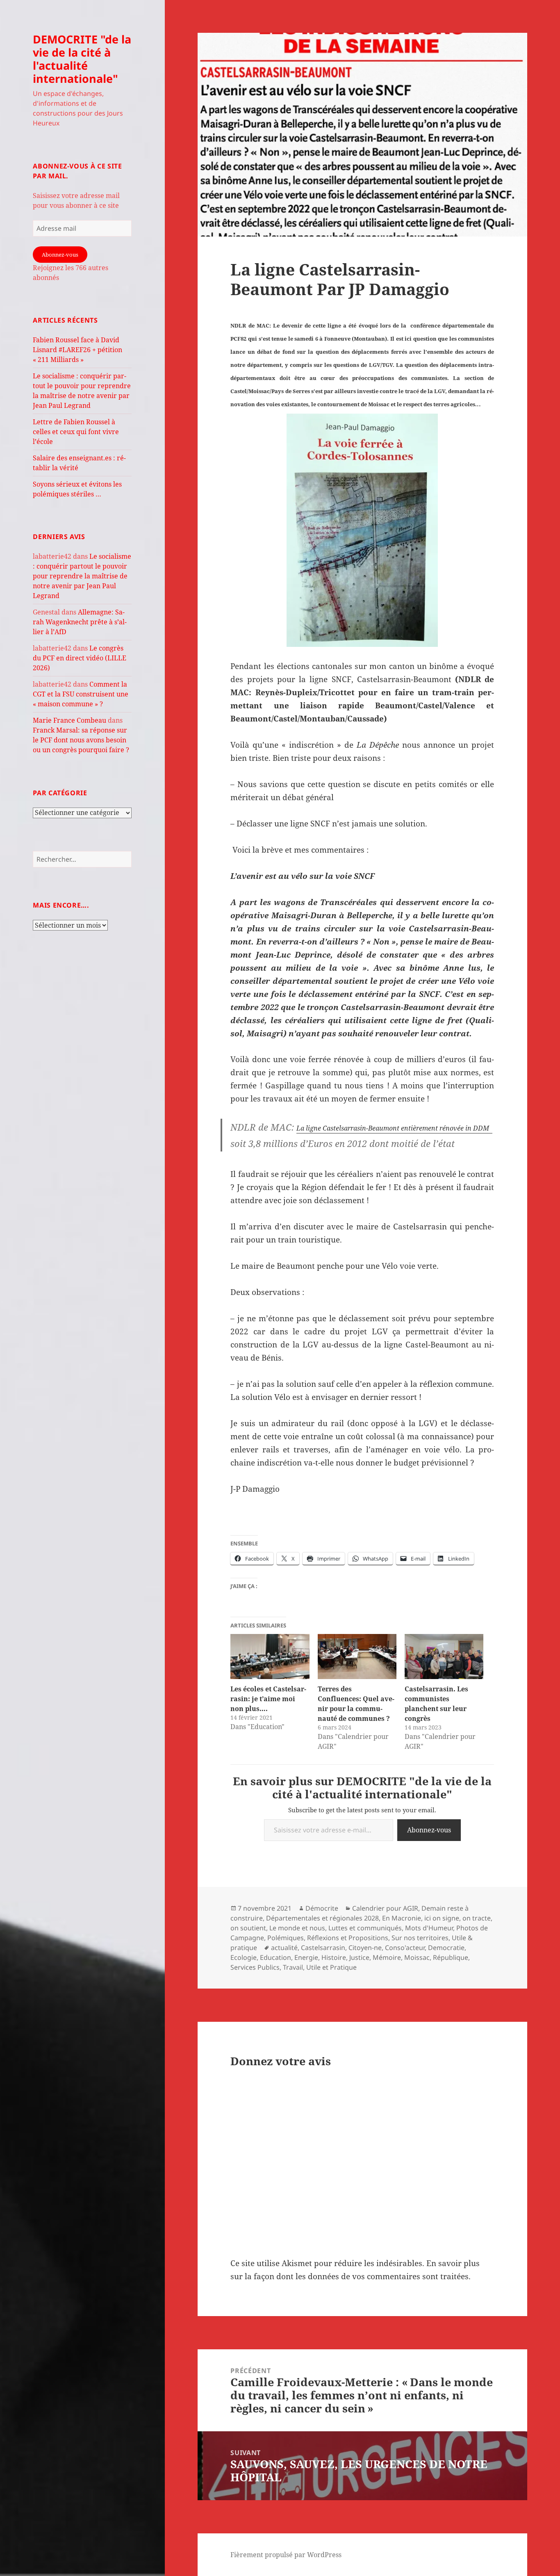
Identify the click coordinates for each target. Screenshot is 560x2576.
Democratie (446, 1948)
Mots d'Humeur (429, 1928)
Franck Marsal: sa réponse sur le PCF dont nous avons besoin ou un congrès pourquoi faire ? (81, 740)
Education (275, 1957)
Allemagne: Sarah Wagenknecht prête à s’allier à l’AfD (80, 622)
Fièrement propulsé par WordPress (286, 2555)
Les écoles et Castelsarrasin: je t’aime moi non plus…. (268, 1699)
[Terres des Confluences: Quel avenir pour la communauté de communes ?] (357, 1657)
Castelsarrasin (323, 1948)
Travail (293, 1967)
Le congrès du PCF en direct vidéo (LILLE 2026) (80, 658)
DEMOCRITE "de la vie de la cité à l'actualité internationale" (82, 59)
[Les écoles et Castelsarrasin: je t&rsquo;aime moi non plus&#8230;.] (270, 1657)
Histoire (334, 1957)
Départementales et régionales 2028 (322, 1918)
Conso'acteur (405, 1948)
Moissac (417, 1957)
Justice (359, 1957)
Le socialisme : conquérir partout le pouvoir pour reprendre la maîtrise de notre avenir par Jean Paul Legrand (82, 576)
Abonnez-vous (60, 255)
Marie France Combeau (69, 720)
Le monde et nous (297, 1928)
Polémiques (286, 1938)
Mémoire (387, 1957)
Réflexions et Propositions (348, 1938)
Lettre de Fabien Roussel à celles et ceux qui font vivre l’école (76, 432)
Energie (306, 1957)
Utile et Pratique (331, 1967)
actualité (284, 1948)
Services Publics (255, 1967)
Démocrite (322, 1908)
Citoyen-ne (365, 1948)
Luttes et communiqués (365, 1928)
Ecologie (244, 1957)
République (451, 1957)
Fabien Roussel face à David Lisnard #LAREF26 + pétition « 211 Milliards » (77, 350)
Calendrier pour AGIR (385, 1908)
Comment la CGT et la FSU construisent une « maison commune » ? (81, 694)
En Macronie (402, 1918)
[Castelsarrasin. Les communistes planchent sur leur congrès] (444, 1657)
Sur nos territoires (420, 1938)
